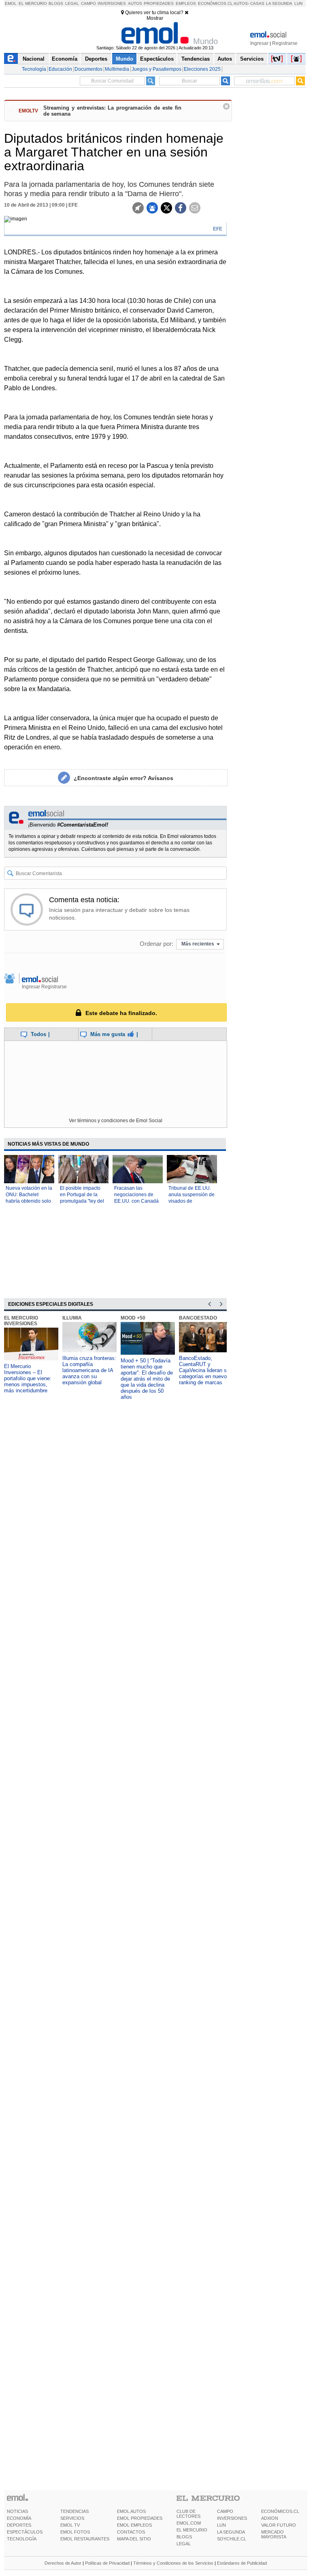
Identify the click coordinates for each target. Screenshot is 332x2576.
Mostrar (155, 18)
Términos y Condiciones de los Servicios (173, 2563)
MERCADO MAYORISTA (274, 2534)
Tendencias (196, 59)
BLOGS (184, 2537)
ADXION (270, 2518)
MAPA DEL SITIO (134, 2539)
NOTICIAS (17, 2511)
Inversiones (112, 3)
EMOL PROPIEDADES (140, 2518)
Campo (88, 3)
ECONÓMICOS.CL (280, 2511)
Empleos (186, 3)
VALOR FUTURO (279, 2525)
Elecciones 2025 (202, 69)
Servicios (252, 59)
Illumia (72, 1318)
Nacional (34, 59)
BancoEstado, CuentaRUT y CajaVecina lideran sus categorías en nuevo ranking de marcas (206, 1370)
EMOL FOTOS (75, 2532)
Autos (135, 3)
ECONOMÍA (19, 2518)
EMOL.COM (189, 2523)
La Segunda (279, 3)
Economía (65, 59)
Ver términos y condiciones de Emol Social (116, 1121)
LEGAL (184, 2544)
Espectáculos (157, 59)
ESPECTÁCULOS (25, 2532)
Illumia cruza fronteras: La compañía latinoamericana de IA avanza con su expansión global (89, 1370)
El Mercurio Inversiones (21, 1321)
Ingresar (259, 43)
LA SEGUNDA (231, 2532)
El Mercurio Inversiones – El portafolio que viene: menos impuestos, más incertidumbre (28, 1378)
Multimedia (117, 69)
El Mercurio (33, 3)
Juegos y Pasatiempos (156, 69)
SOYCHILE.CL (232, 2539)
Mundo (125, 59)
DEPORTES (19, 2525)
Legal (72, 3)
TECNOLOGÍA (22, 2539)
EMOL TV (70, 2525)
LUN (221, 2525)
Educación (60, 69)
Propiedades (159, 3)
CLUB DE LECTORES (188, 2514)
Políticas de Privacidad (107, 2563)
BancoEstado (198, 1318)
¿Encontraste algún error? (123, 778)
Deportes (96, 59)
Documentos (88, 69)
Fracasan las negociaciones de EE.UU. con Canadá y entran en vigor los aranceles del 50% (136, 1201)
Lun (298, 3)
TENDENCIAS (74, 2511)
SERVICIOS (72, 2518)
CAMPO (225, 2511)
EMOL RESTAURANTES (85, 2539)
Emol (11, 3)
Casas (257, 3)
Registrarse (285, 43)
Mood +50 (133, 1318)
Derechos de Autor (63, 2563)
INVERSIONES (232, 2518)
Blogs (56, 3)
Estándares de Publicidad (242, 2563)
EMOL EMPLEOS (134, 2525)
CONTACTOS (131, 2532)
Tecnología (34, 69)
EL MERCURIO (192, 2530)
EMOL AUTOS (131, 2511)
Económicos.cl (215, 3)
